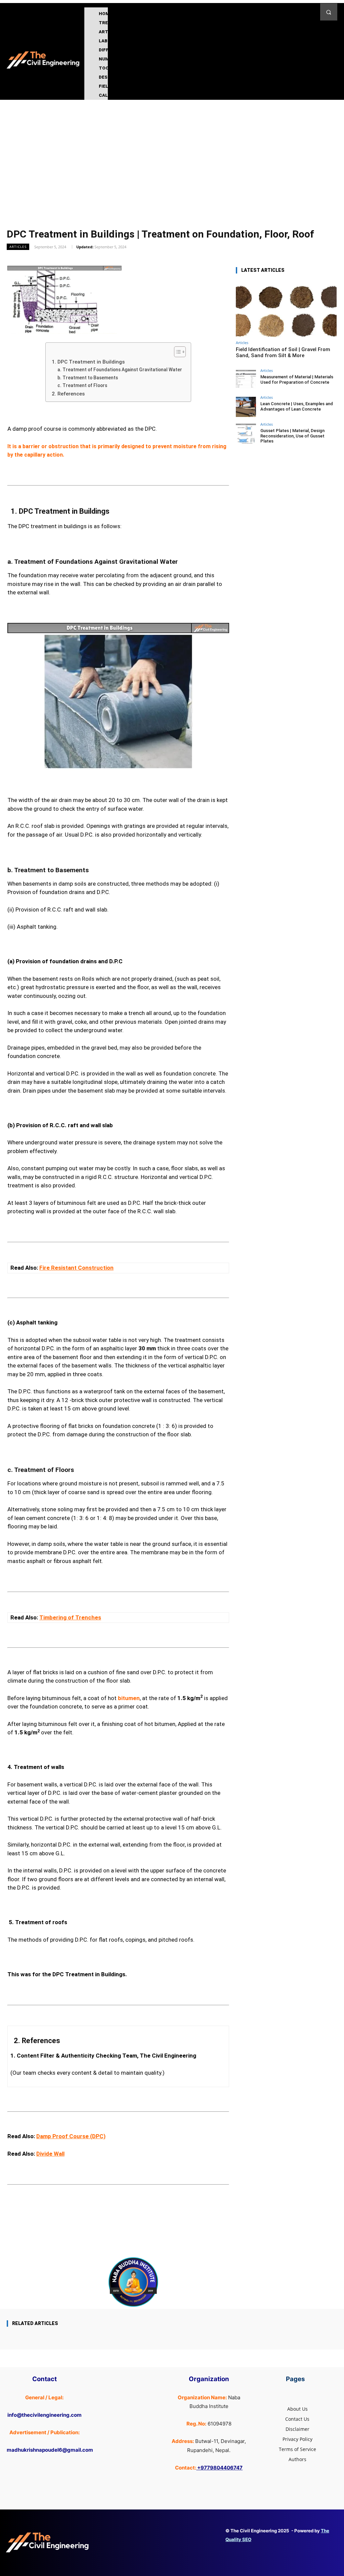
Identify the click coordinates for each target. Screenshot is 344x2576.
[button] (329, 12)
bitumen (129, 1698)
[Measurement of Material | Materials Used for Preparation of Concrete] (246, 380)
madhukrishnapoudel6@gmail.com (50, 2450)
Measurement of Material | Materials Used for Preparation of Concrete (297, 379)
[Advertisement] (172, 150)
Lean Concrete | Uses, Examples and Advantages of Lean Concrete (297, 406)
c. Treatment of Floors (83, 385)
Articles (18, 247)
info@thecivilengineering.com (45, 2415)
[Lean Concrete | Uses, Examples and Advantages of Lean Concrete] (246, 407)
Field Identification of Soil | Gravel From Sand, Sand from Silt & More (283, 352)
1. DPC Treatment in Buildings (88, 362)
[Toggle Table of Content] (177, 352)
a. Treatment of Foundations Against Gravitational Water (121, 370)
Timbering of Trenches (70, 1617)
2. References (68, 394)
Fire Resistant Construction (76, 1268)
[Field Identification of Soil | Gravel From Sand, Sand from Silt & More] (286, 309)
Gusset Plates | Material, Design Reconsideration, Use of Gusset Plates (292, 436)
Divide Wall (50, 2154)
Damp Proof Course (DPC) (71, 2136)
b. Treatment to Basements (89, 378)
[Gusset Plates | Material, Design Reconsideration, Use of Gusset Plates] (246, 434)
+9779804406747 (220, 2468)
